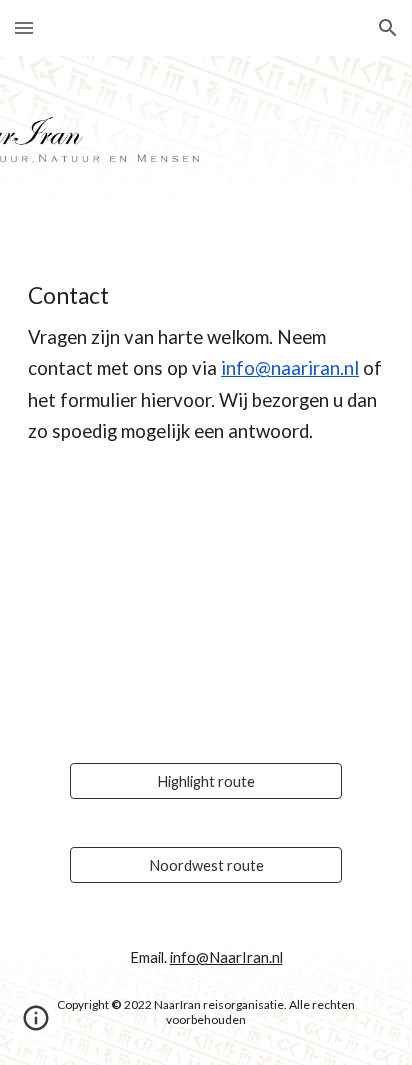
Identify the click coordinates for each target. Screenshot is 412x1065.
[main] (206, 364)
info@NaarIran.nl (226, 957)
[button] (24, 27)
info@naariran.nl (290, 368)
